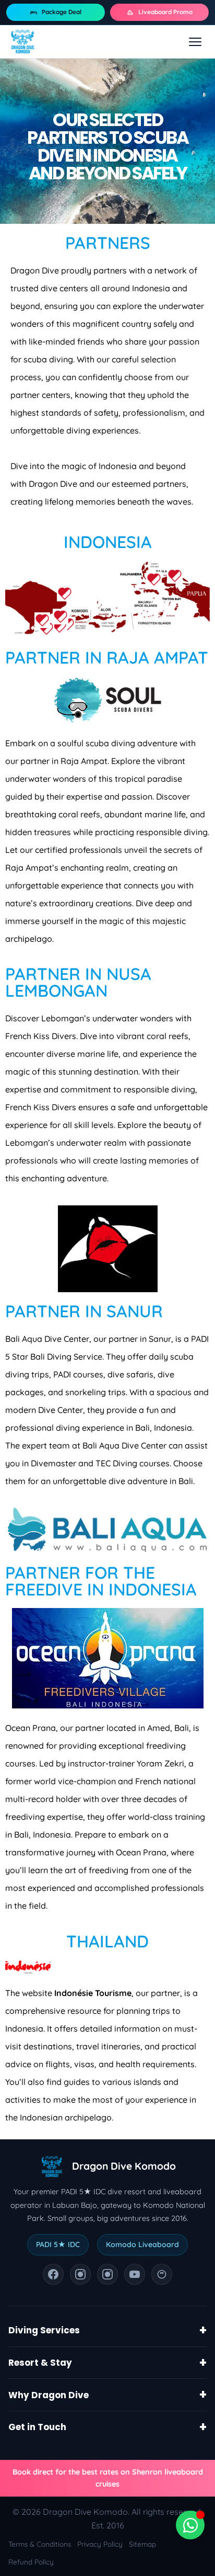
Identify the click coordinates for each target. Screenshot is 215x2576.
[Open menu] (195, 42)
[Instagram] (80, 2274)
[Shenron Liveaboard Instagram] (107, 2274)
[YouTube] (135, 2274)
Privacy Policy (100, 2544)
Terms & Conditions (40, 2544)
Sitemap (142, 2544)
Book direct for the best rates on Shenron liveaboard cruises (108, 2478)
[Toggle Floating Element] (190, 2525)
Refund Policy (31, 2562)
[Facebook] (53, 2274)
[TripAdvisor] (162, 2274)
